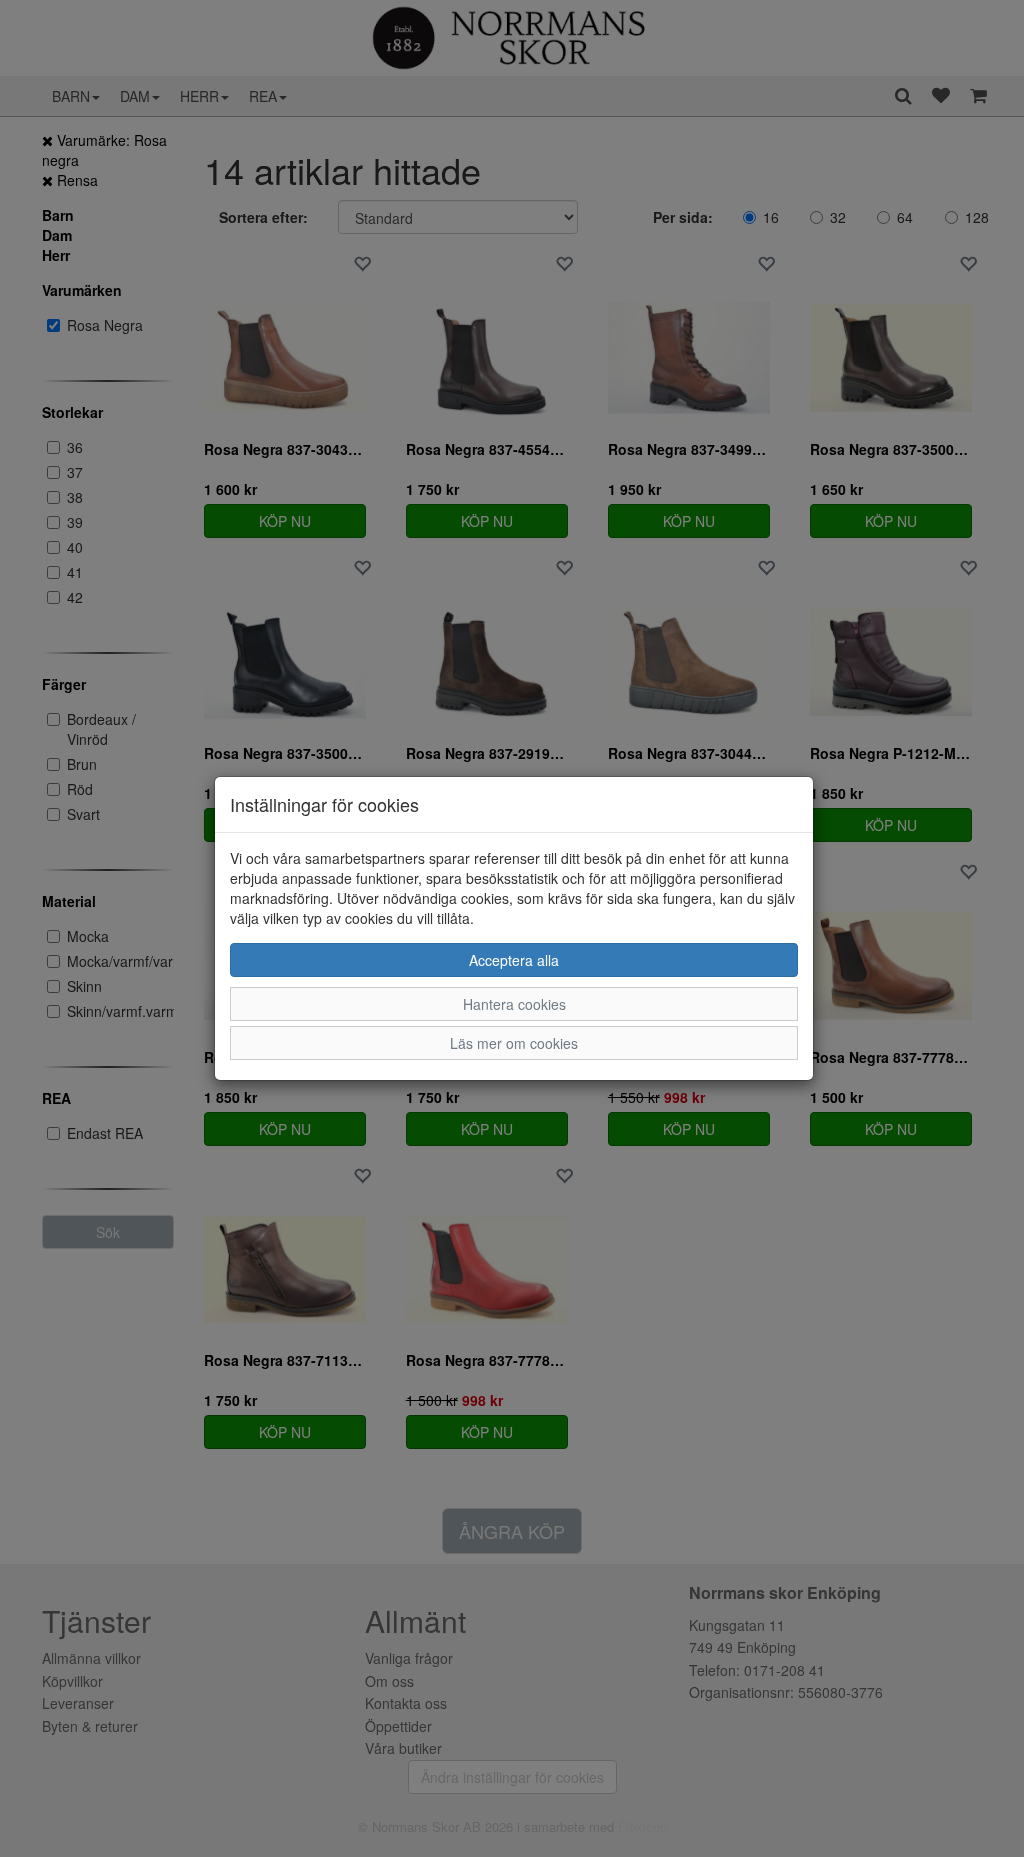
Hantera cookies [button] (514, 1004)
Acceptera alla (514, 960)
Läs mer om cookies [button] (514, 1043)
